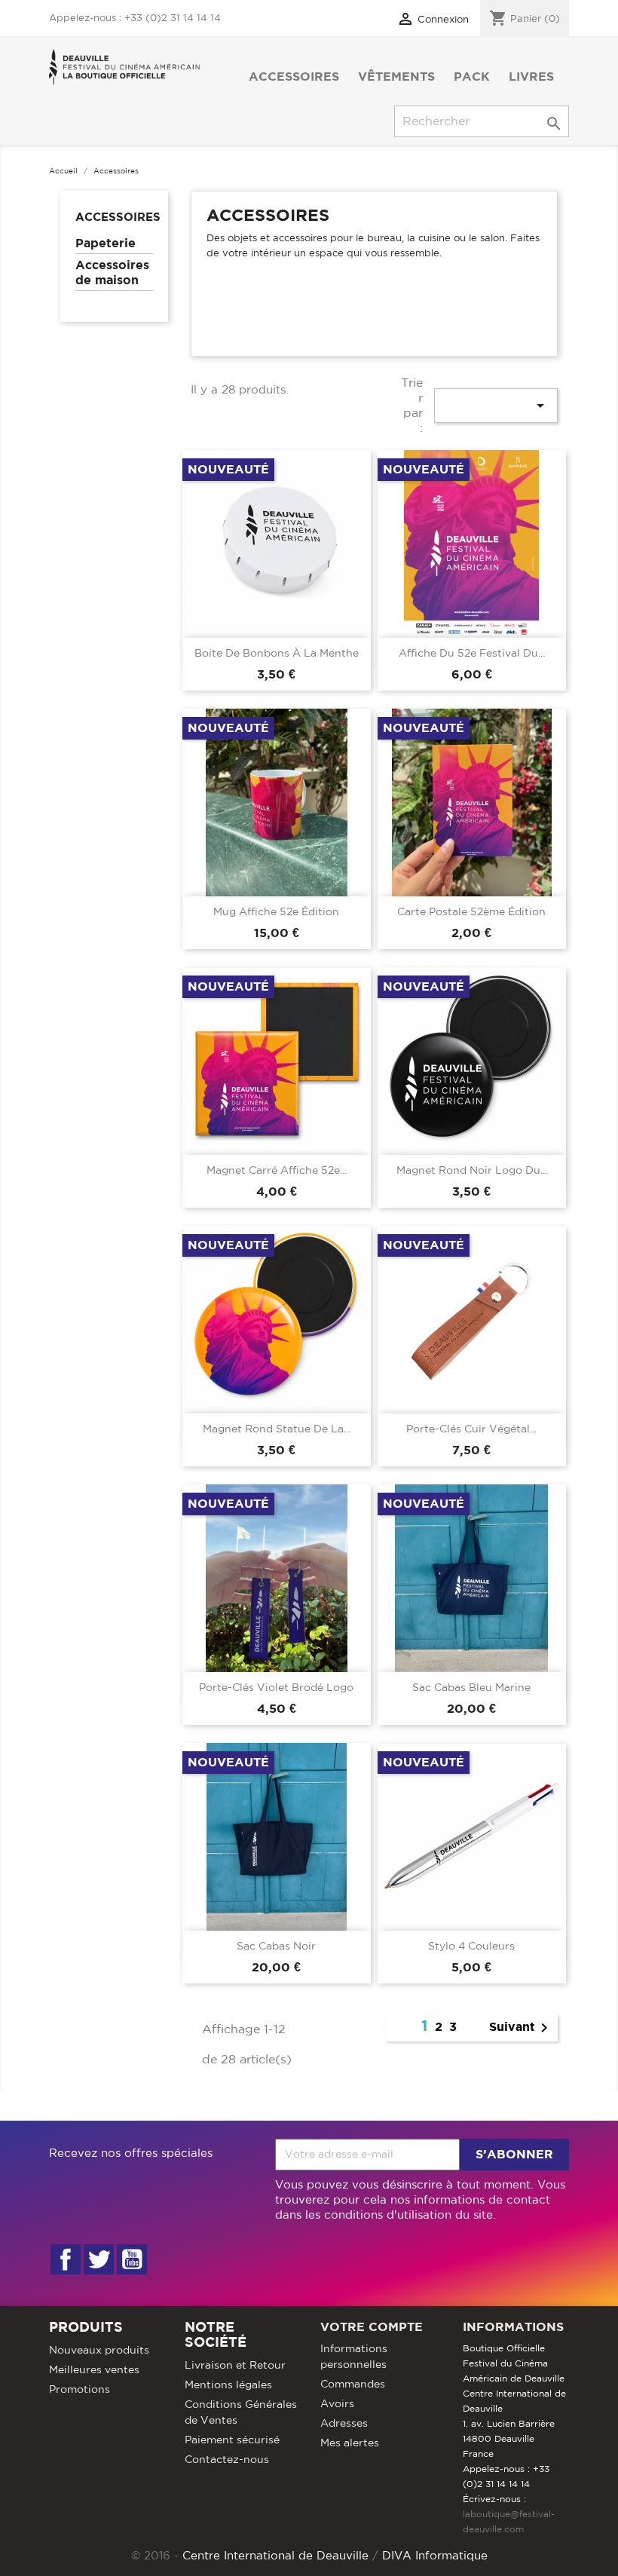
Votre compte (372, 2327)
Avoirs (337, 2404)
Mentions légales (228, 2385)
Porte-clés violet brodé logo (276, 1688)
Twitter (99, 2259)
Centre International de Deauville (275, 2556)
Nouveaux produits (99, 2351)
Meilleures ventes (94, 2370)
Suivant (521, 2028)
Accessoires (294, 77)
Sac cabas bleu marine (471, 1688)
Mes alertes (350, 2443)
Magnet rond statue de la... (277, 1429)
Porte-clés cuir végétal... (471, 1429)
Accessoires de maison (112, 273)
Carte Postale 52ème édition (471, 912)
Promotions (80, 2390)
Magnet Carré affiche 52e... (277, 1171)
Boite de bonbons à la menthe (277, 654)
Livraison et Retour (235, 2366)
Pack (472, 77)
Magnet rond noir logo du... (472, 1171)
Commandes (353, 2385)
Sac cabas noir (276, 1947)
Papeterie (106, 244)
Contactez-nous (227, 2460)
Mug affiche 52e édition (276, 912)
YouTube (132, 2259)
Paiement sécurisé (232, 2440)
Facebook (66, 2259)
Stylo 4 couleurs (471, 1947)
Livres (531, 77)
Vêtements (396, 77)
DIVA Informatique (435, 2556)
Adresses (344, 2424)
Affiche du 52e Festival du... (472, 654)
